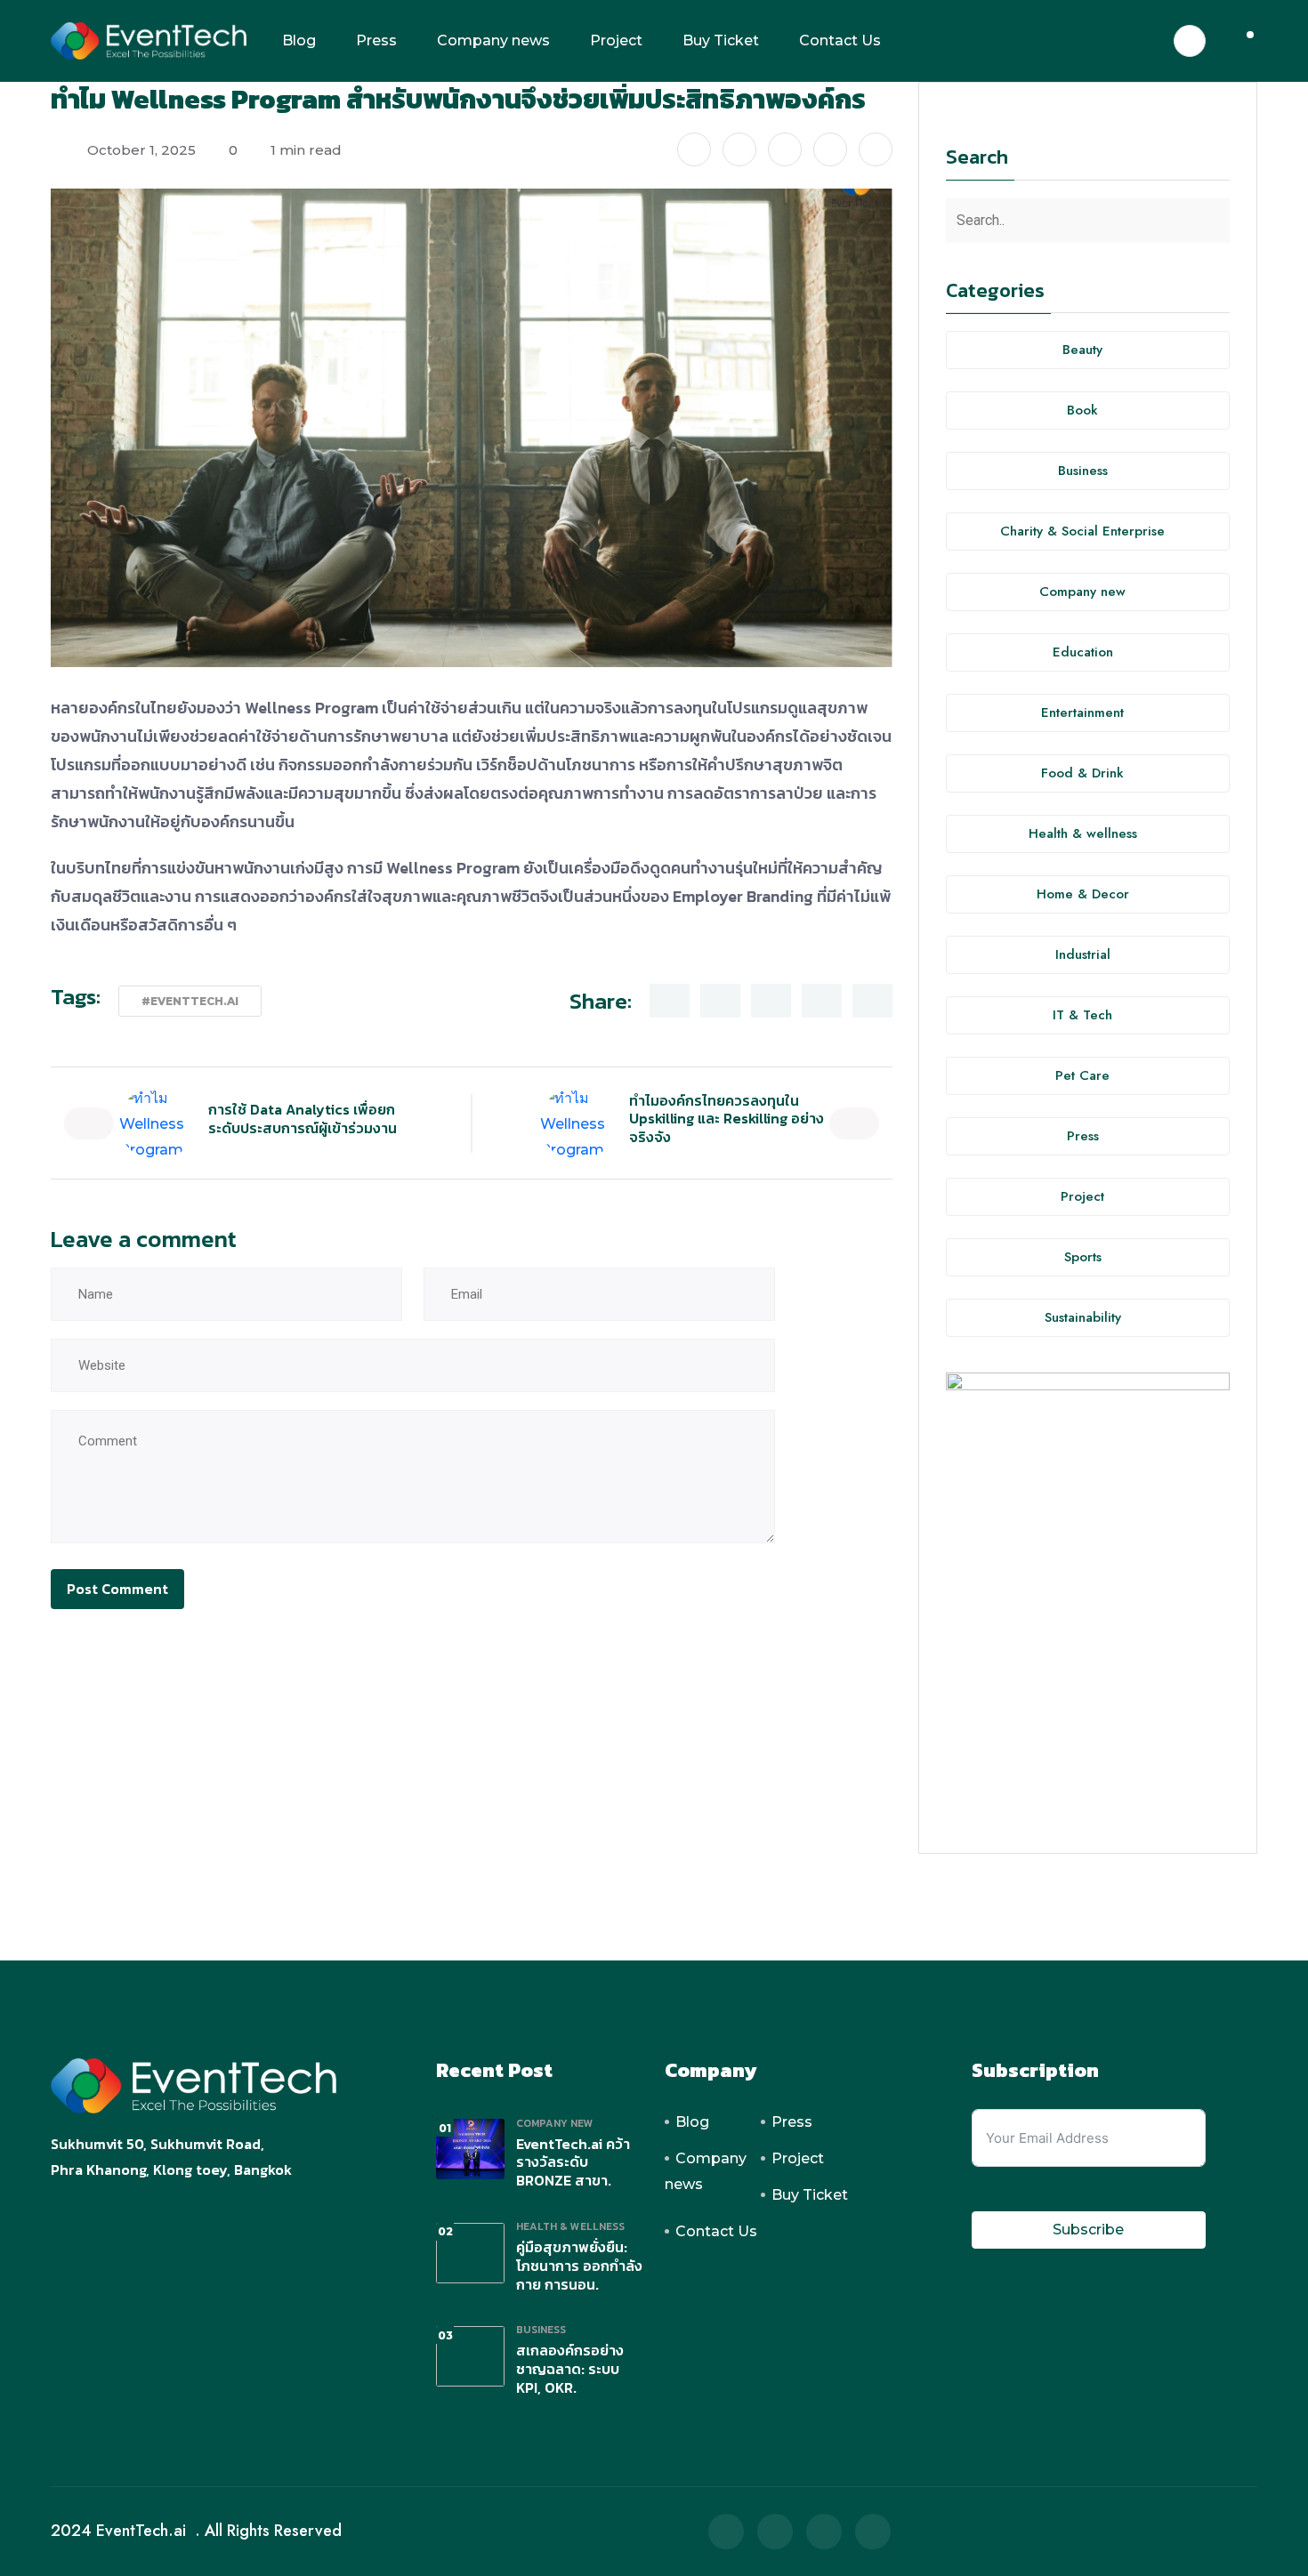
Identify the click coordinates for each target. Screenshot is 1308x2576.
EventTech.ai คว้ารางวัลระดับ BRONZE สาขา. (573, 2162)
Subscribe (1088, 2230)
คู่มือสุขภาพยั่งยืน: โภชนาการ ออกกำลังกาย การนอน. (579, 2266)
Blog (299, 40)
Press (376, 40)
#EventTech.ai (190, 1001)
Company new (555, 2123)
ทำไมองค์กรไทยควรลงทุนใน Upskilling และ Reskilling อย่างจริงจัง (727, 1119)
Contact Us (840, 40)
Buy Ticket (721, 40)
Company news (493, 40)
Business (541, 2330)
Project (616, 40)
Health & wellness (570, 2226)
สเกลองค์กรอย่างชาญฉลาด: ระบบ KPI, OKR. (570, 2369)
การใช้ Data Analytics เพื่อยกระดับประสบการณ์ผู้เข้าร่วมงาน (303, 1119)
